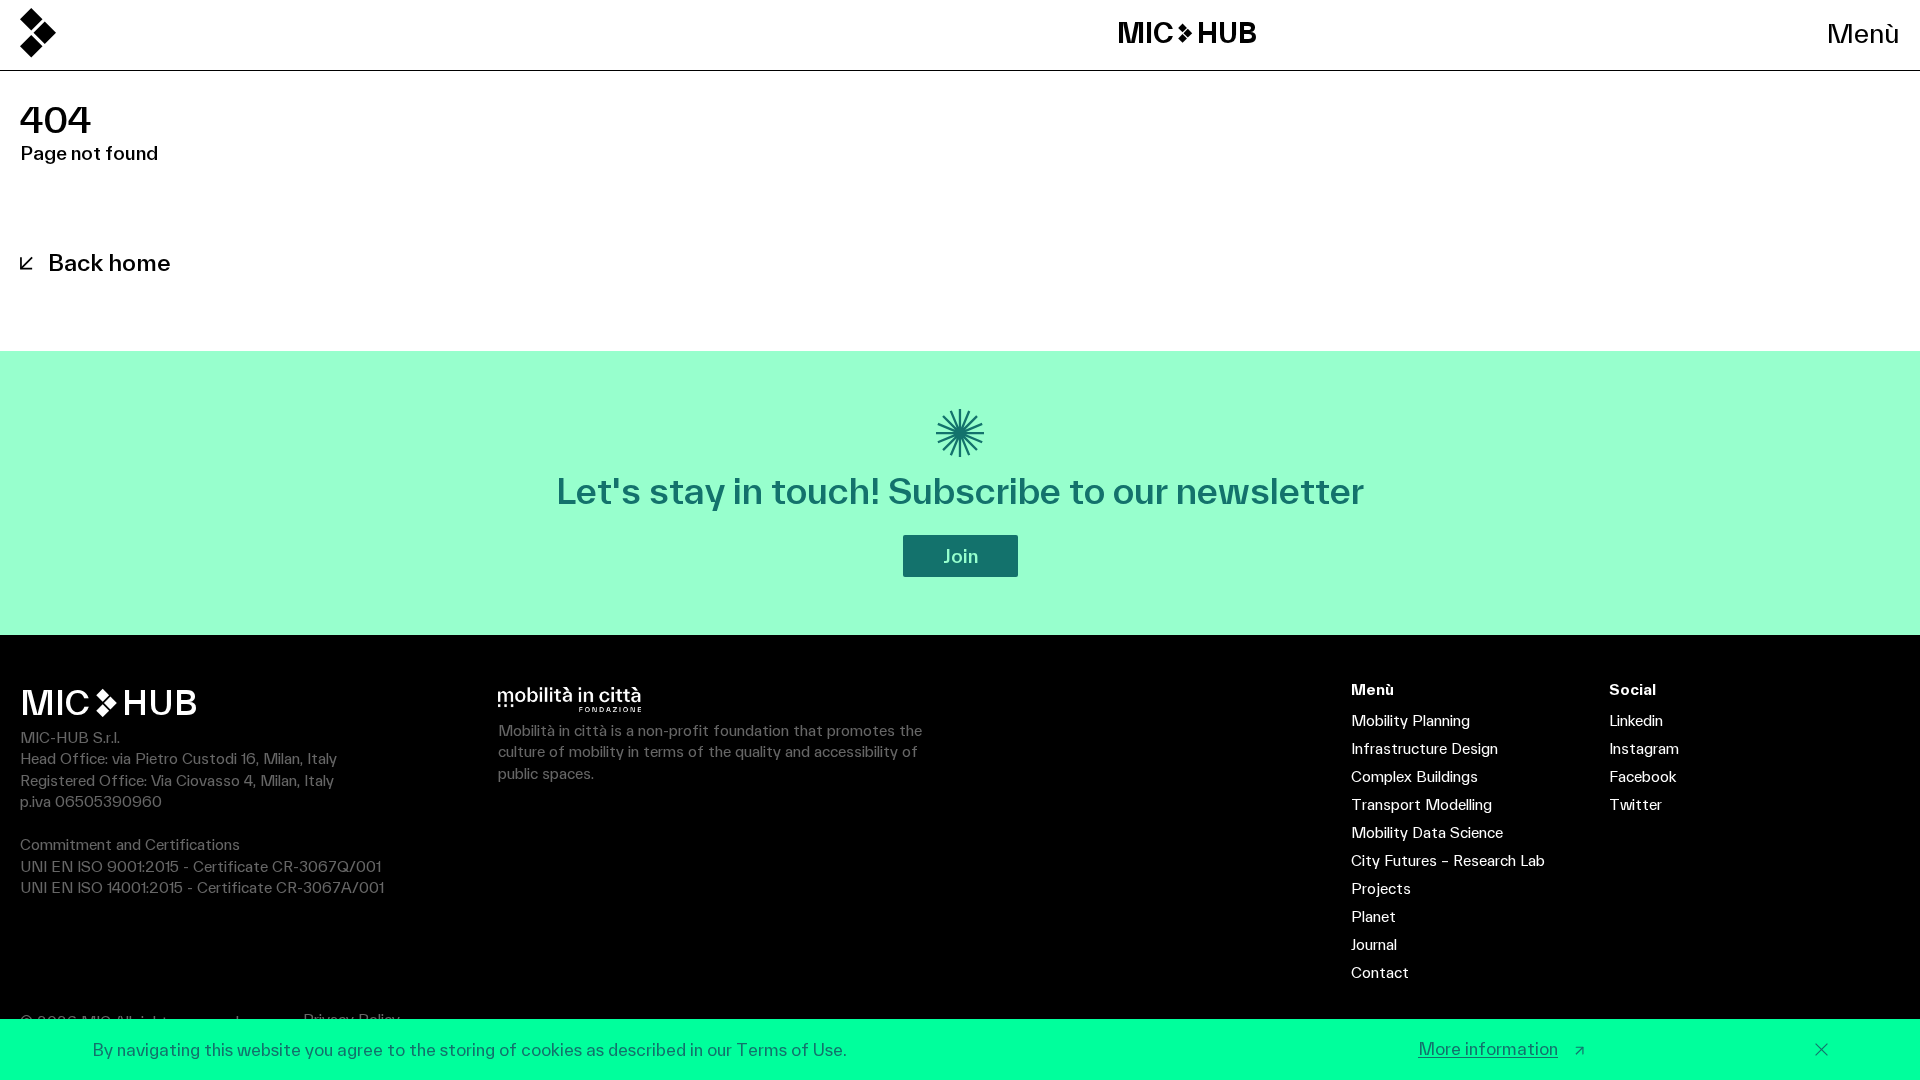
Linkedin (1636, 720)
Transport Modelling (1421, 804)
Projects (1381, 888)
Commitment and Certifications (130, 844)
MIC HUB (1187, 33)
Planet (1373, 916)
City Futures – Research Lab (1448, 860)
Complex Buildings (1414, 776)
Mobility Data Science (1427, 832)
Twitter (1635, 804)
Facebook (1642, 776)
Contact (1380, 972)
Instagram (1644, 748)
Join (960, 556)
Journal (1374, 944)
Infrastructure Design (1424, 748)
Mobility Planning (1410, 720)
